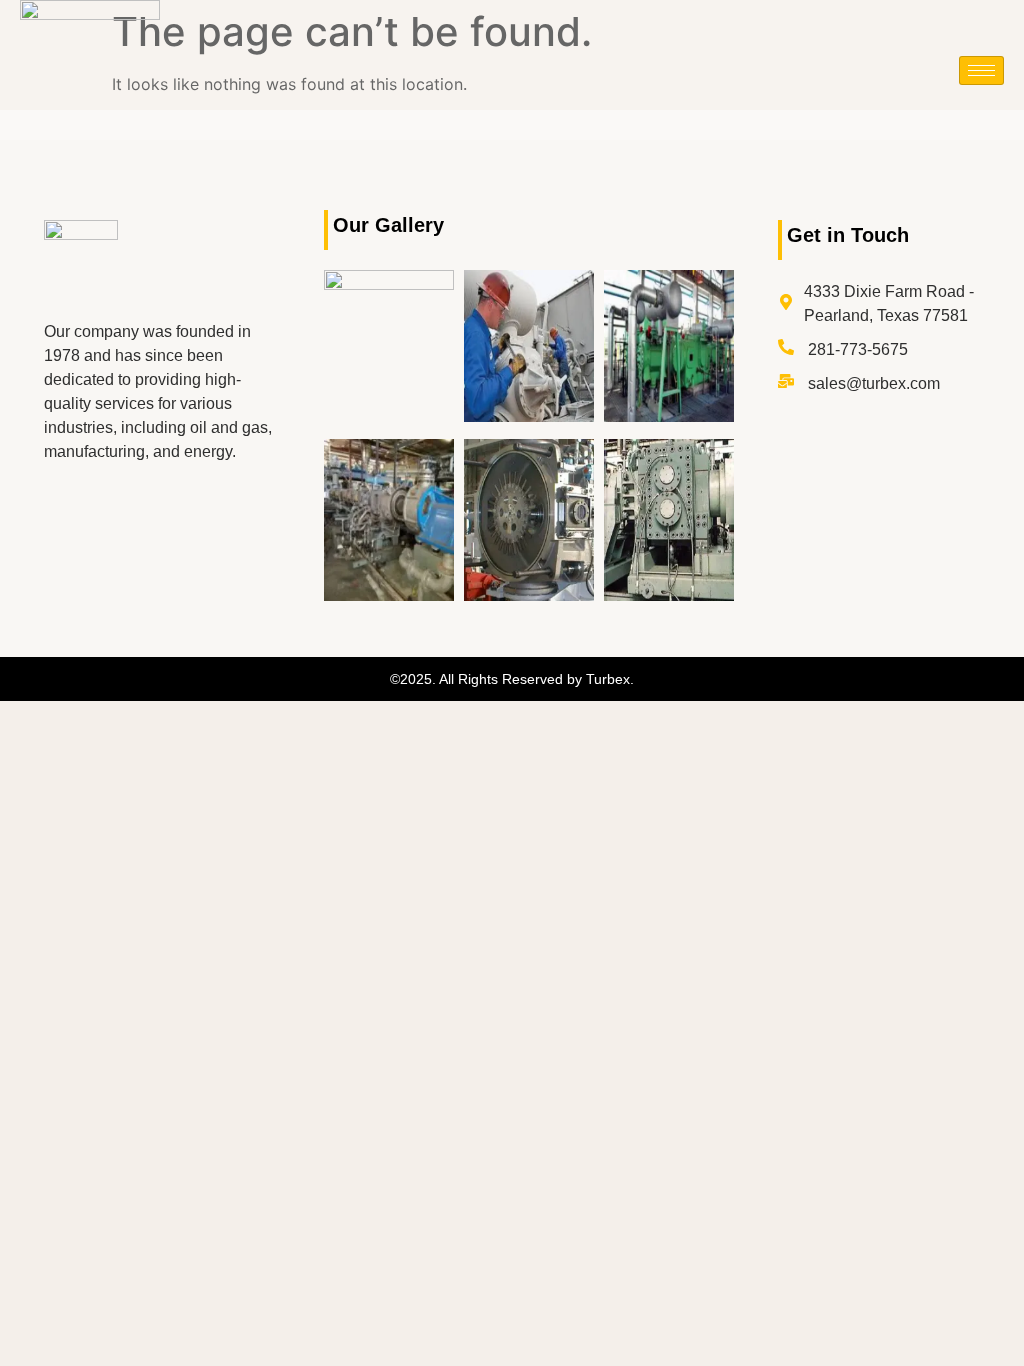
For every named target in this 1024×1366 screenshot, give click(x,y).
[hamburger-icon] (981, 70)
